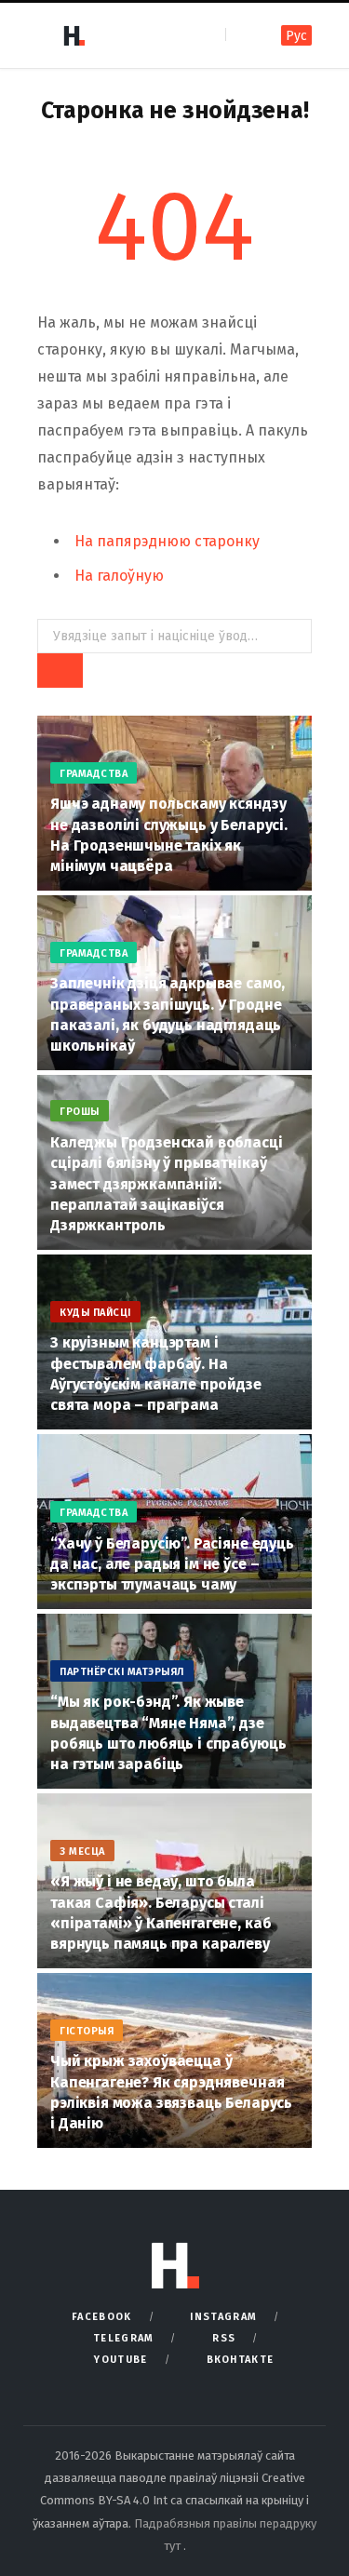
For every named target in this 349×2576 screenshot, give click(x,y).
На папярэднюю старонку (167, 541)
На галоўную (119, 576)
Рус (296, 36)
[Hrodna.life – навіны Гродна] (74, 35)
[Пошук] (242, 35)
